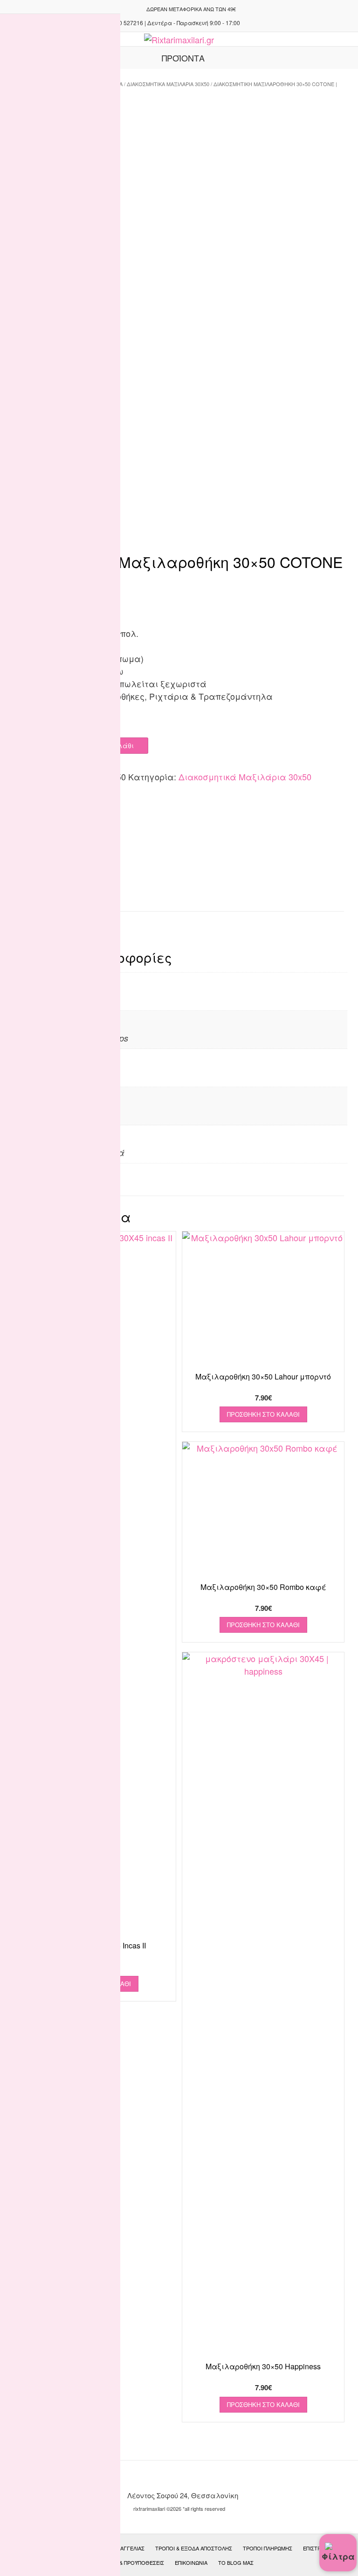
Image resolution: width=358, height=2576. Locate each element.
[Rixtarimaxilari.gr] (179, 40)
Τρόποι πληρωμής (268, 2548)
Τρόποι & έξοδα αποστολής (194, 2548)
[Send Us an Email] (123, 9)
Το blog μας (236, 2562)
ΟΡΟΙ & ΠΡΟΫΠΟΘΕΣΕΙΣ (134, 2562)
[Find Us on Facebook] (134, 9)
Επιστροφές (319, 2548)
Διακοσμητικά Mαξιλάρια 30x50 (168, 84)
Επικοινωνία (191, 2562)
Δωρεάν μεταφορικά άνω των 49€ (191, 9)
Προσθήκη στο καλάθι (263, 1414)
